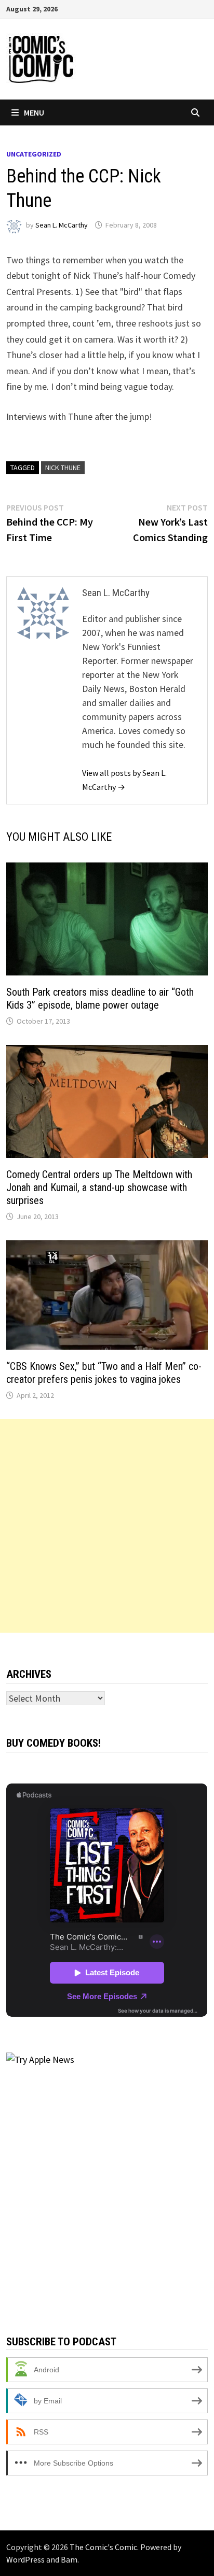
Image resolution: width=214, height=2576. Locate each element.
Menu (34, 112)
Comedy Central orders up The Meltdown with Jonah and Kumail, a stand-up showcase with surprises (99, 1187)
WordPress (25, 2559)
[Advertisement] (107, 1526)
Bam (69, 2559)
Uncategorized (34, 154)
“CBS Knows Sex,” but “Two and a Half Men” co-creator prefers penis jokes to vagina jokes (104, 1373)
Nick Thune (63, 468)
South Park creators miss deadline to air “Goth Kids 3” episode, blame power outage (100, 999)
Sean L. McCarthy (62, 225)
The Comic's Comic (103, 2547)
